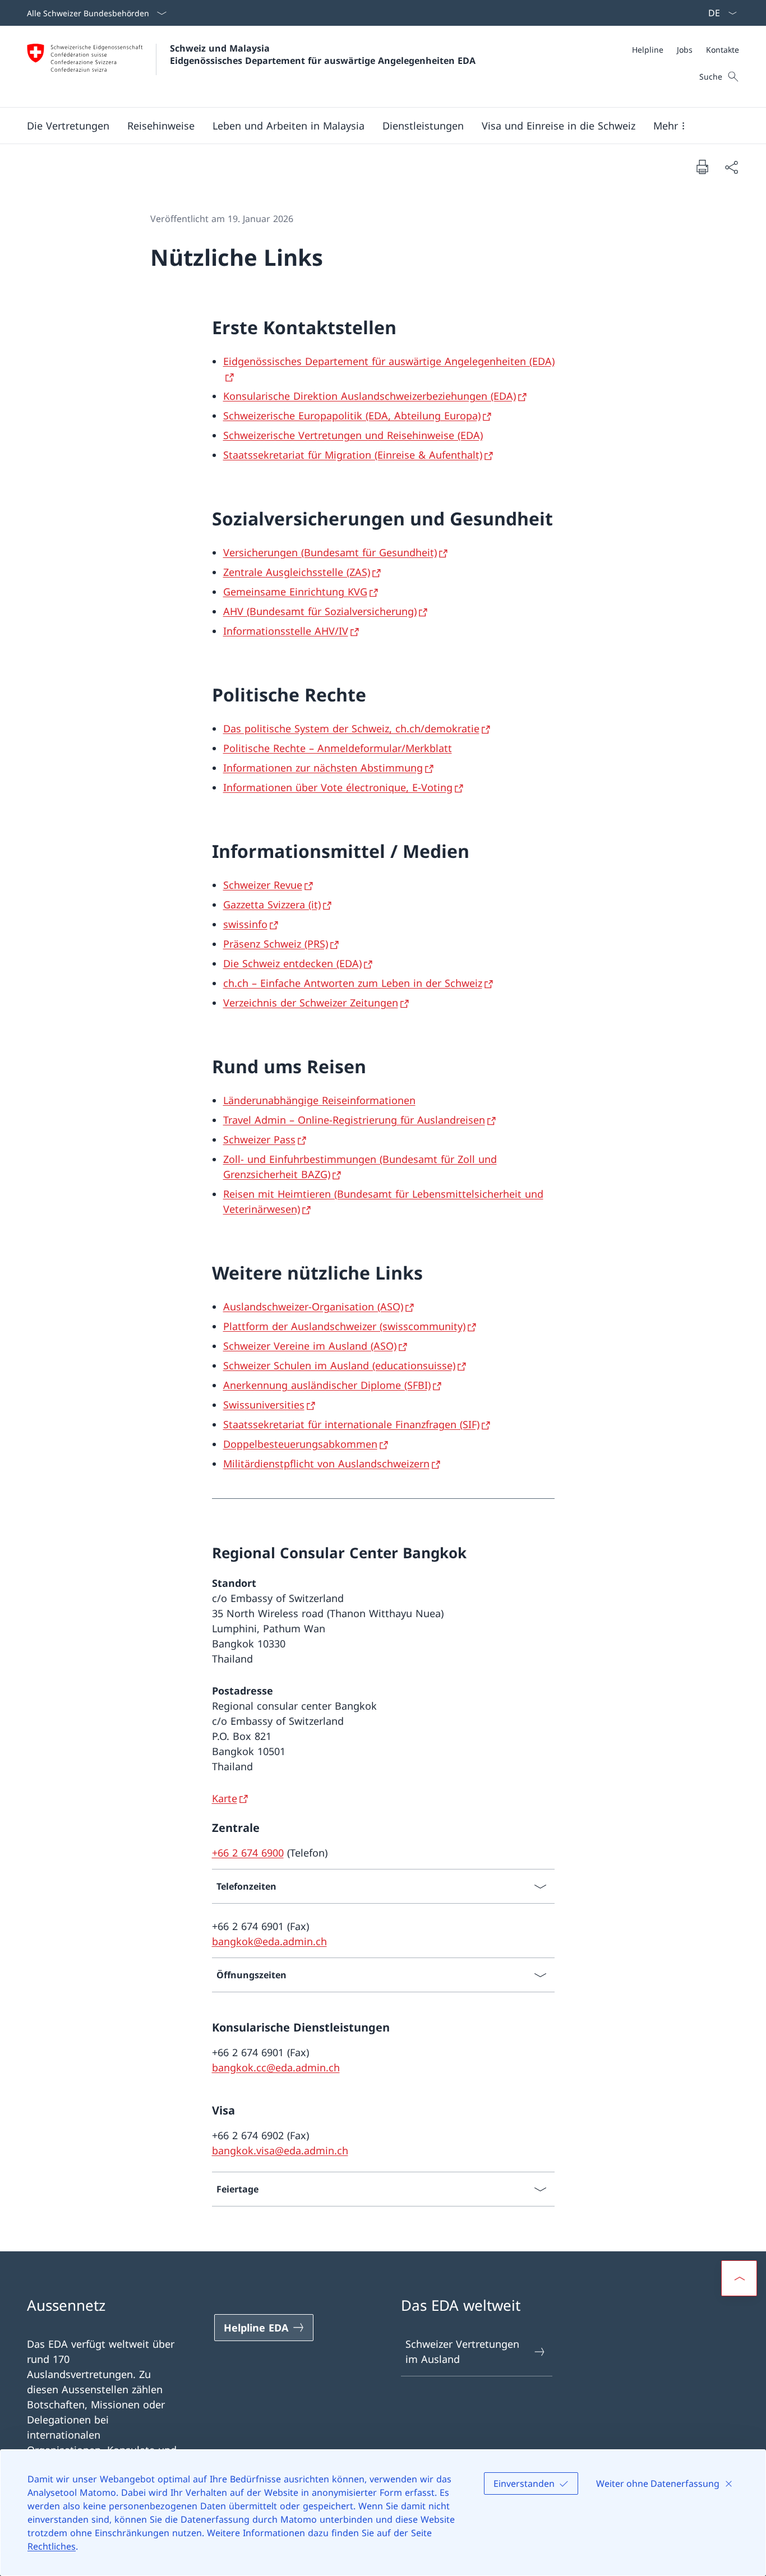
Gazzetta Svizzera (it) (272, 904)
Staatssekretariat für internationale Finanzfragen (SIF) (351, 1424)
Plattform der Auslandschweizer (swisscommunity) (344, 1326)
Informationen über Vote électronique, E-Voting (338, 787)
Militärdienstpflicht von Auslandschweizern (326, 1464)
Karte (225, 1798)
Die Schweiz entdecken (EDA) (292, 963)
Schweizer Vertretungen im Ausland (462, 2351)
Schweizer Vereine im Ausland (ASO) (310, 1346)
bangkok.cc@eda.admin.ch (276, 2067)
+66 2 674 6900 (248, 1853)
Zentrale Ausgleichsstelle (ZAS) (297, 572)
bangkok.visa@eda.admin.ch (280, 2150)
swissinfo (245, 924)
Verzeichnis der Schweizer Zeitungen (311, 1003)
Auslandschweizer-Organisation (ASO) (313, 1307)
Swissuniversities (264, 1405)
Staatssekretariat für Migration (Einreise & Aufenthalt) (353, 455)
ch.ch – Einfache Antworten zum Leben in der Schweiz (353, 983)
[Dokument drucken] (702, 167)
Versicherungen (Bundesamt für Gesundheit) (330, 552)
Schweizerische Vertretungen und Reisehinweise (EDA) (353, 435)
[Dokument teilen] (731, 167)
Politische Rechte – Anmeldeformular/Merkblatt (338, 748)
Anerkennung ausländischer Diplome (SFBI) (327, 1385)
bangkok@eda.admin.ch (269, 1941)
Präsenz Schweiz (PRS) (276, 944)
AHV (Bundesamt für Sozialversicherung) (320, 611)
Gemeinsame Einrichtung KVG (295, 592)
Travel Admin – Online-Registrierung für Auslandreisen (354, 1120)
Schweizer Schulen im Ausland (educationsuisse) (339, 1365)
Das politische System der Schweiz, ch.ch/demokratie (351, 728)
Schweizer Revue (263, 885)
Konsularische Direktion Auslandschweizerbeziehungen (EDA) (370, 396)
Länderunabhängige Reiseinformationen (319, 1100)
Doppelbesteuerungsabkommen (300, 1444)
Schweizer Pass (259, 1139)
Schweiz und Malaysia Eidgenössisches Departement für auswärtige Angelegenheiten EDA (323, 54)
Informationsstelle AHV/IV (286, 631)
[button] (68, 126)
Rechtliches (52, 2546)
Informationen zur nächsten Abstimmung (323, 768)
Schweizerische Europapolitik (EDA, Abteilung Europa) (352, 416)
